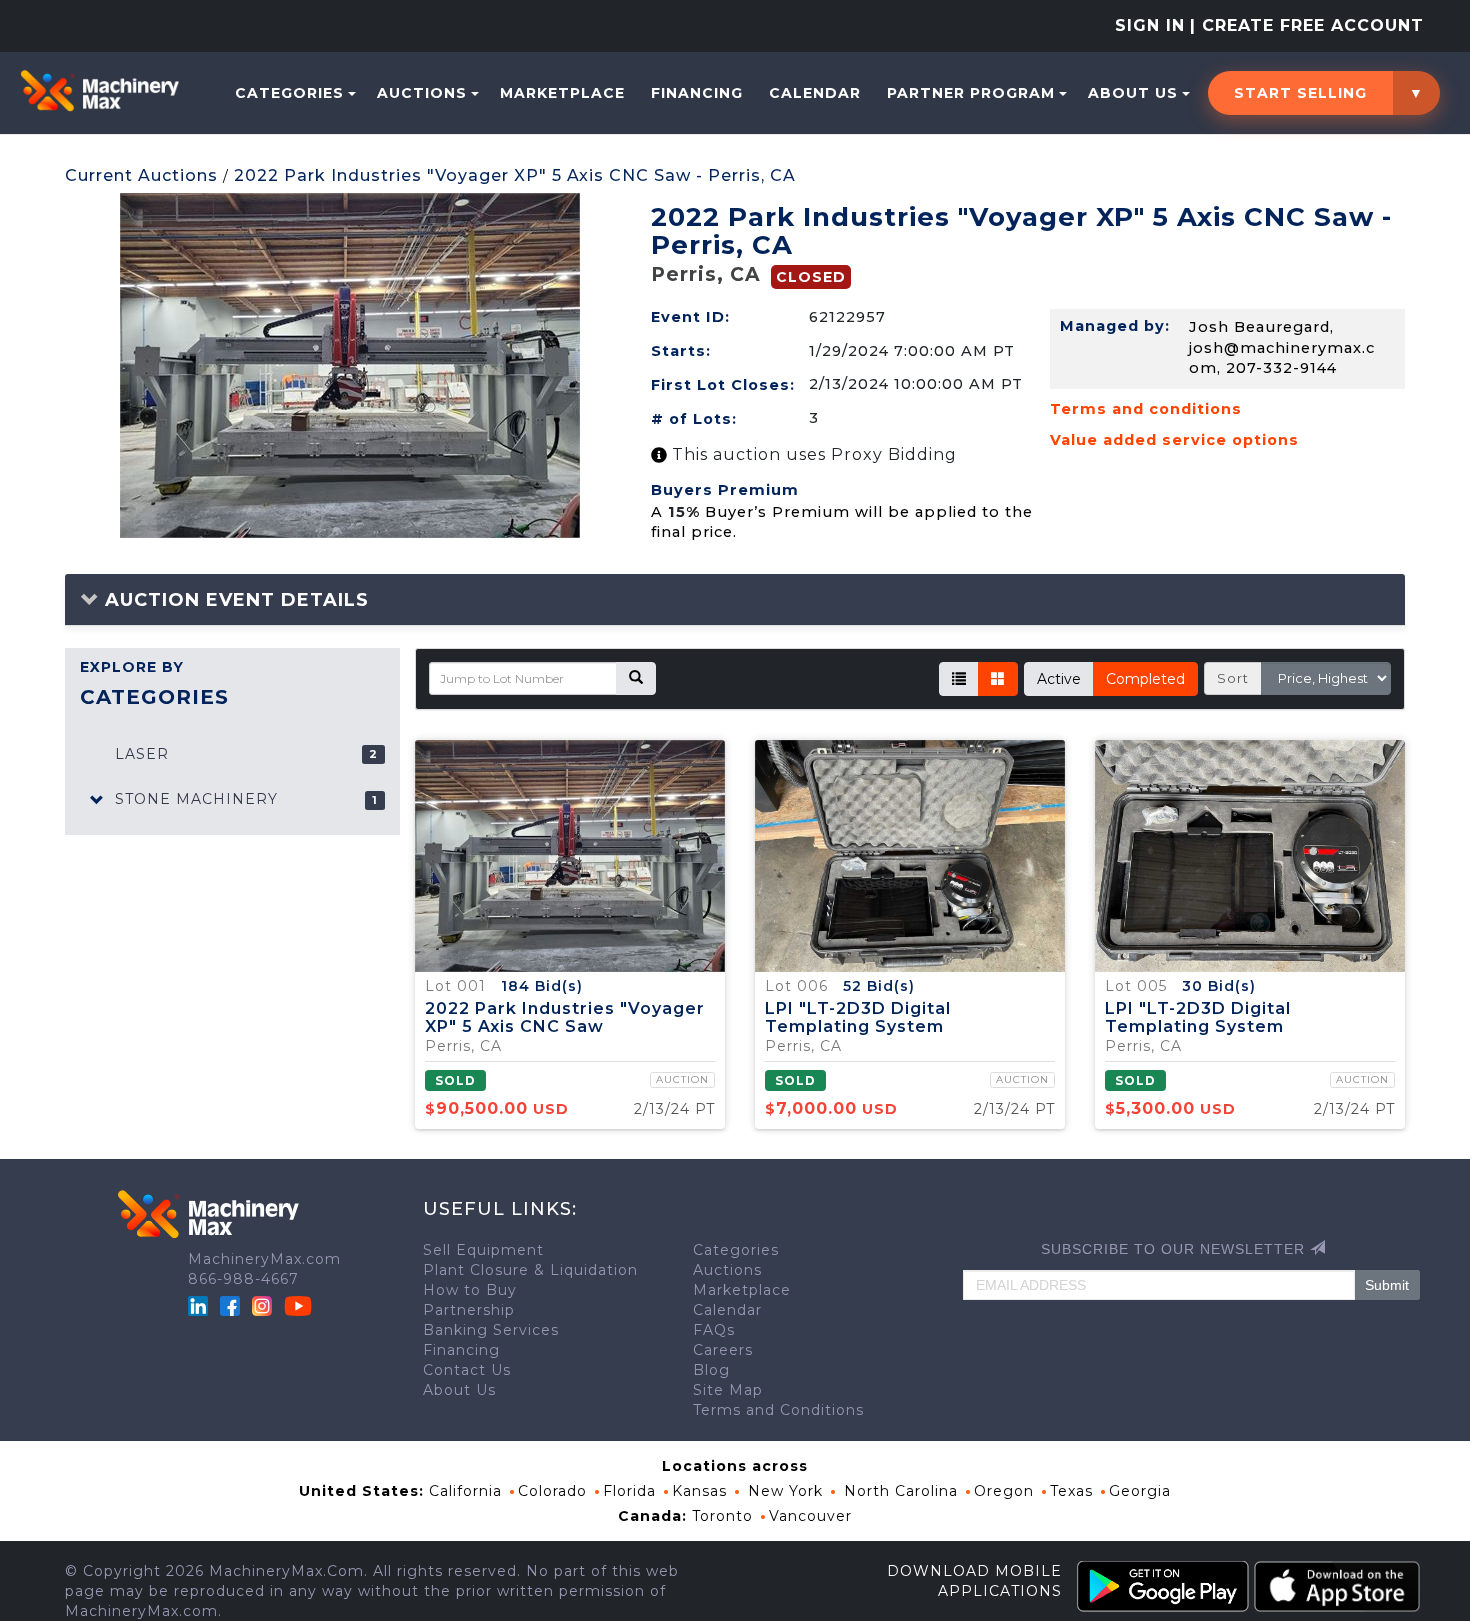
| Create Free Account (1307, 25)
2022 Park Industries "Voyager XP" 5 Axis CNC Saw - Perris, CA (515, 175)
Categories (289, 93)
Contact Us (467, 1370)
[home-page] (99, 91)
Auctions (422, 93)
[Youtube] (298, 1304)
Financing (697, 93)
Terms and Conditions (778, 1410)
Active (1059, 679)
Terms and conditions (1146, 409)
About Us (1133, 93)
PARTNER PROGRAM (971, 93)
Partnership (469, 1310)
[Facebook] (230, 1304)
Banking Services (491, 1330)
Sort (1233, 678)
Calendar (815, 93)
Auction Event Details (234, 600)
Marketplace (562, 93)
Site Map (728, 1390)
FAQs (714, 1330)
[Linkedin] (200, 1304)
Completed (1145, 679)
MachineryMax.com (264, 1259)
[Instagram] (264, 1304)
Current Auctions (141, 175)
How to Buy (470, 1290)
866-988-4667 (243, 1279)
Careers (723, 1350)
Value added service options (1174, 440)
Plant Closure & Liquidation (530, 1270)
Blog (711, 1370)
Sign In (1150, 25)
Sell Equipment (483, 1250)
